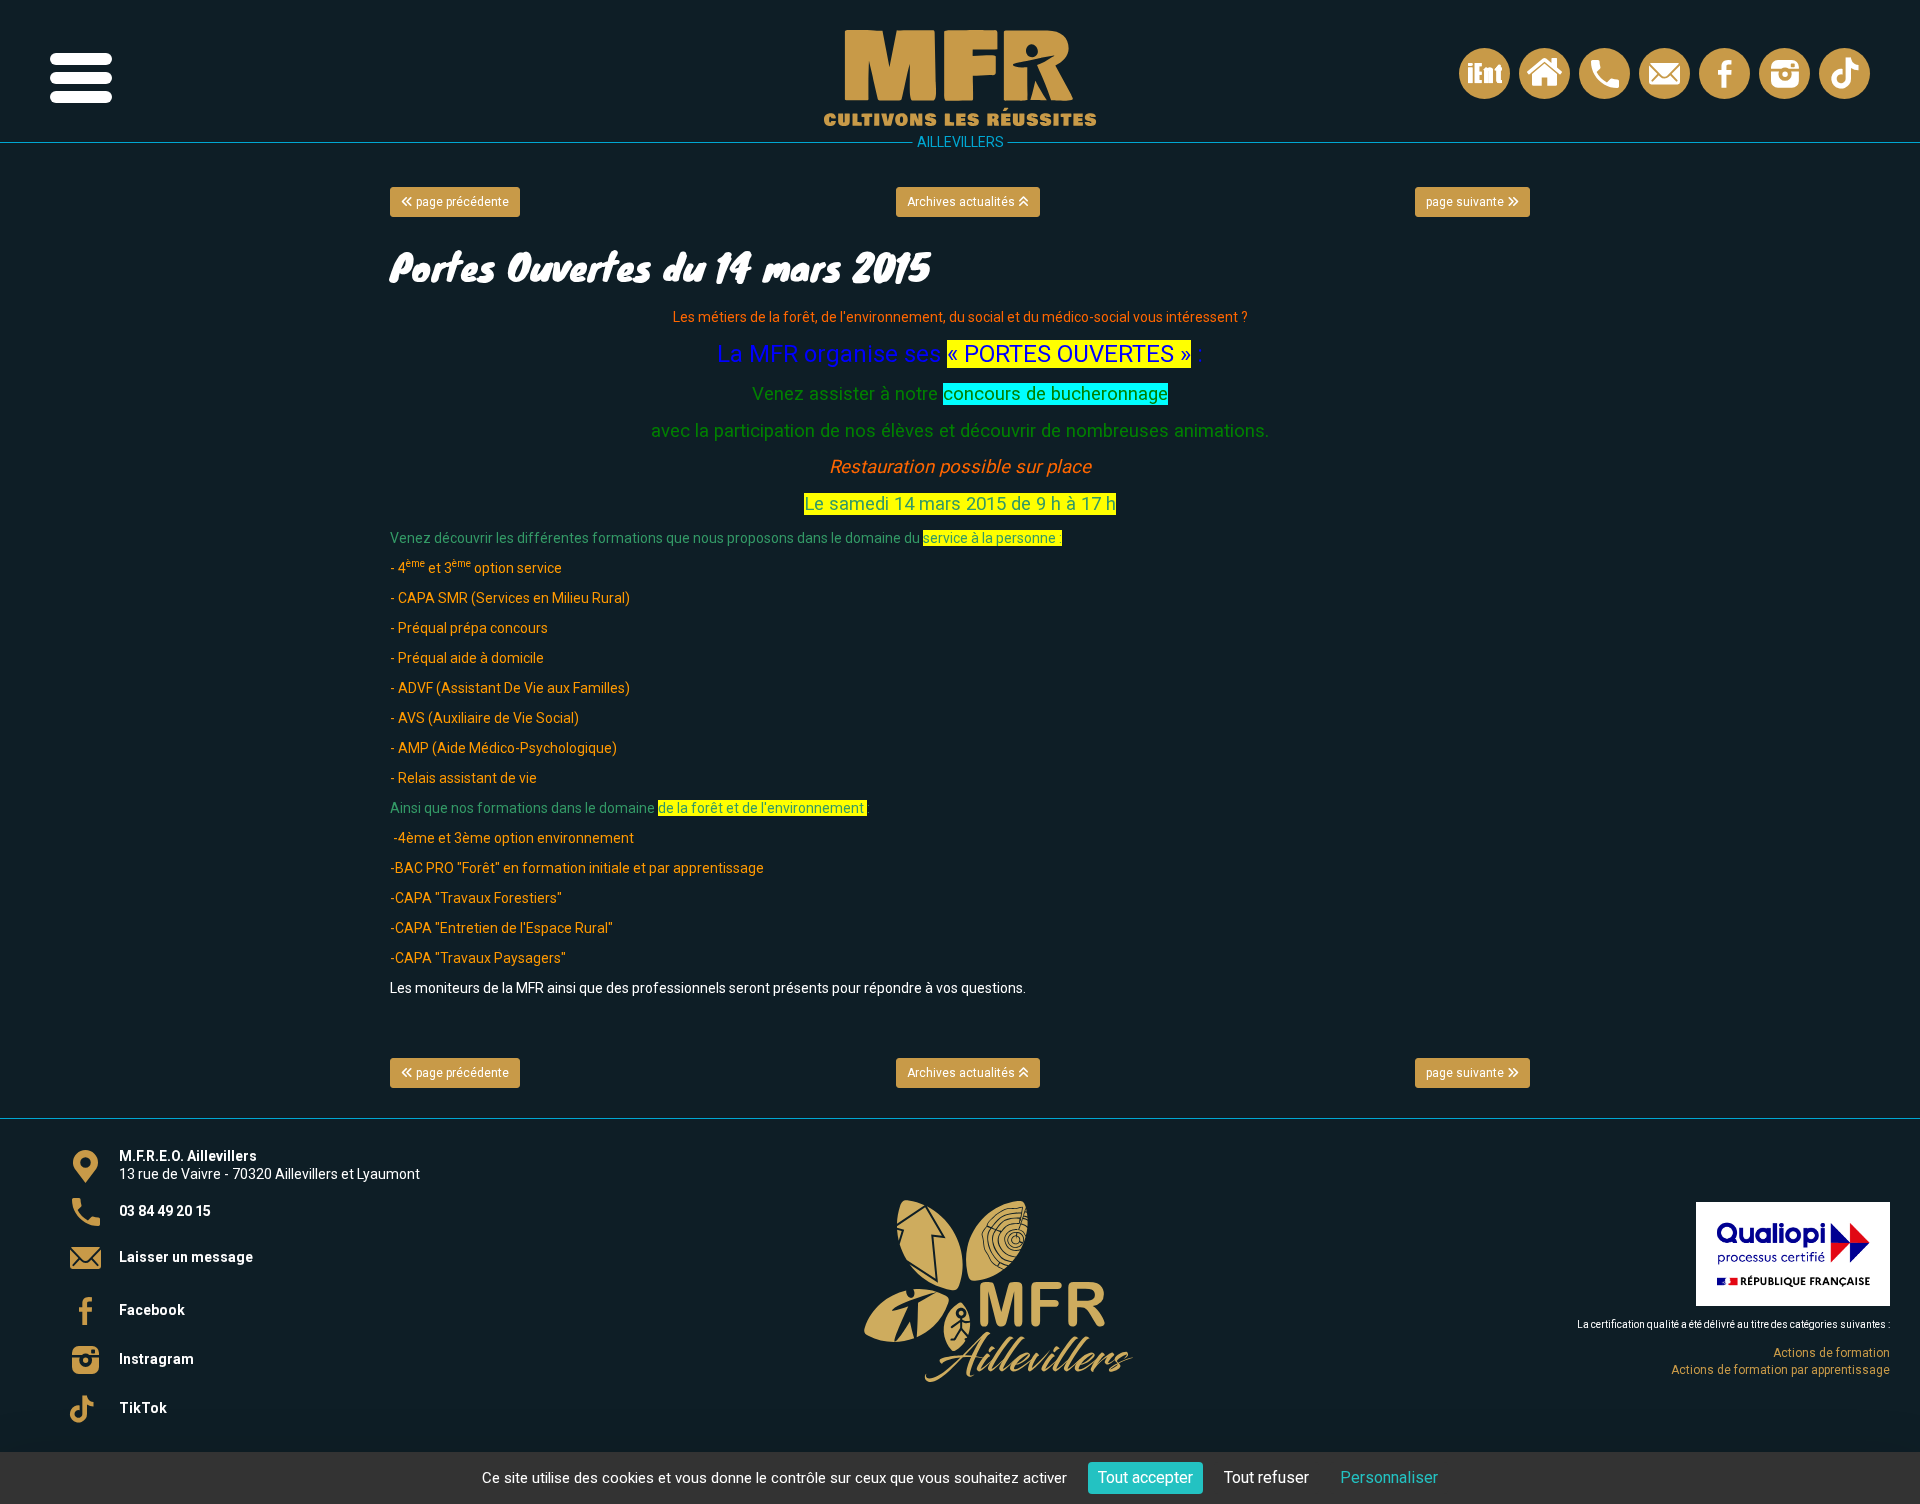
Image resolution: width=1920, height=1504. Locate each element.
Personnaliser (1389, 1477)
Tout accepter (1145, 1477)
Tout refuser (1266, 1477)
